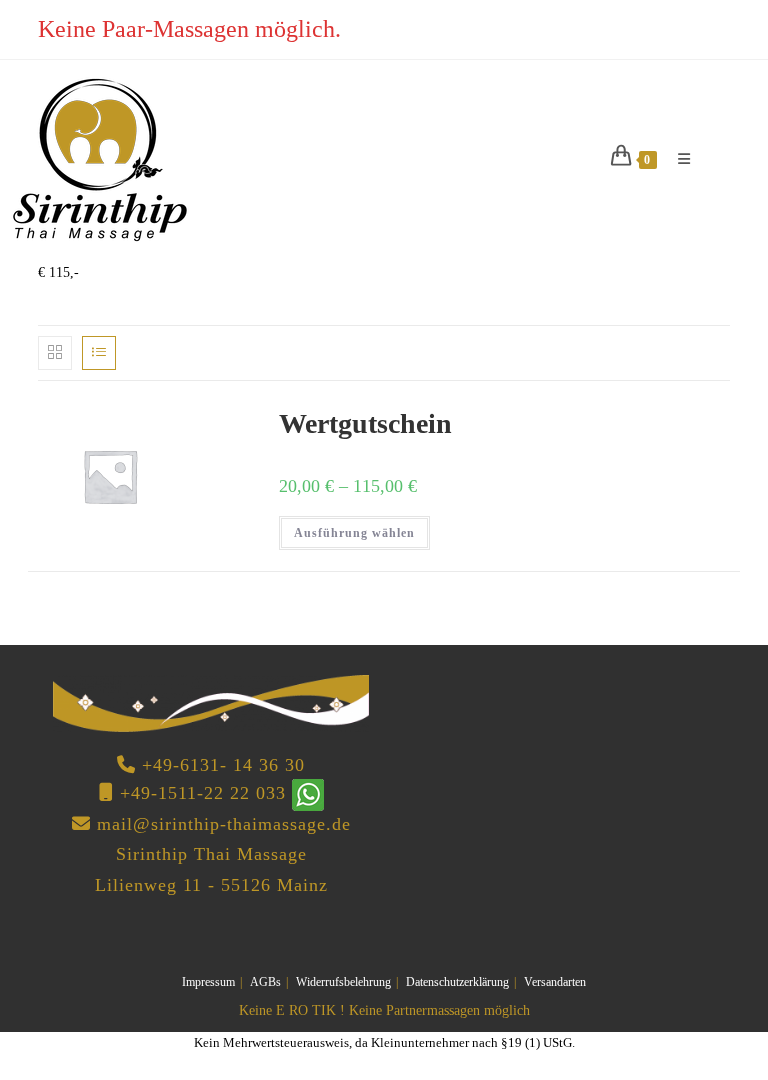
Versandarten (555, 982)
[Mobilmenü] (677, 159)
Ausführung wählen (354, 533)
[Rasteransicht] (55, 353)
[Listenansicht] (99, 353)
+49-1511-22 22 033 (203, 793)
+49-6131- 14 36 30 (223, 765)
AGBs (265, 982)
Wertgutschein (365, 423)
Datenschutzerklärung (457, 982)
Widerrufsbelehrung (343, 982)
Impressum (208, 982)
